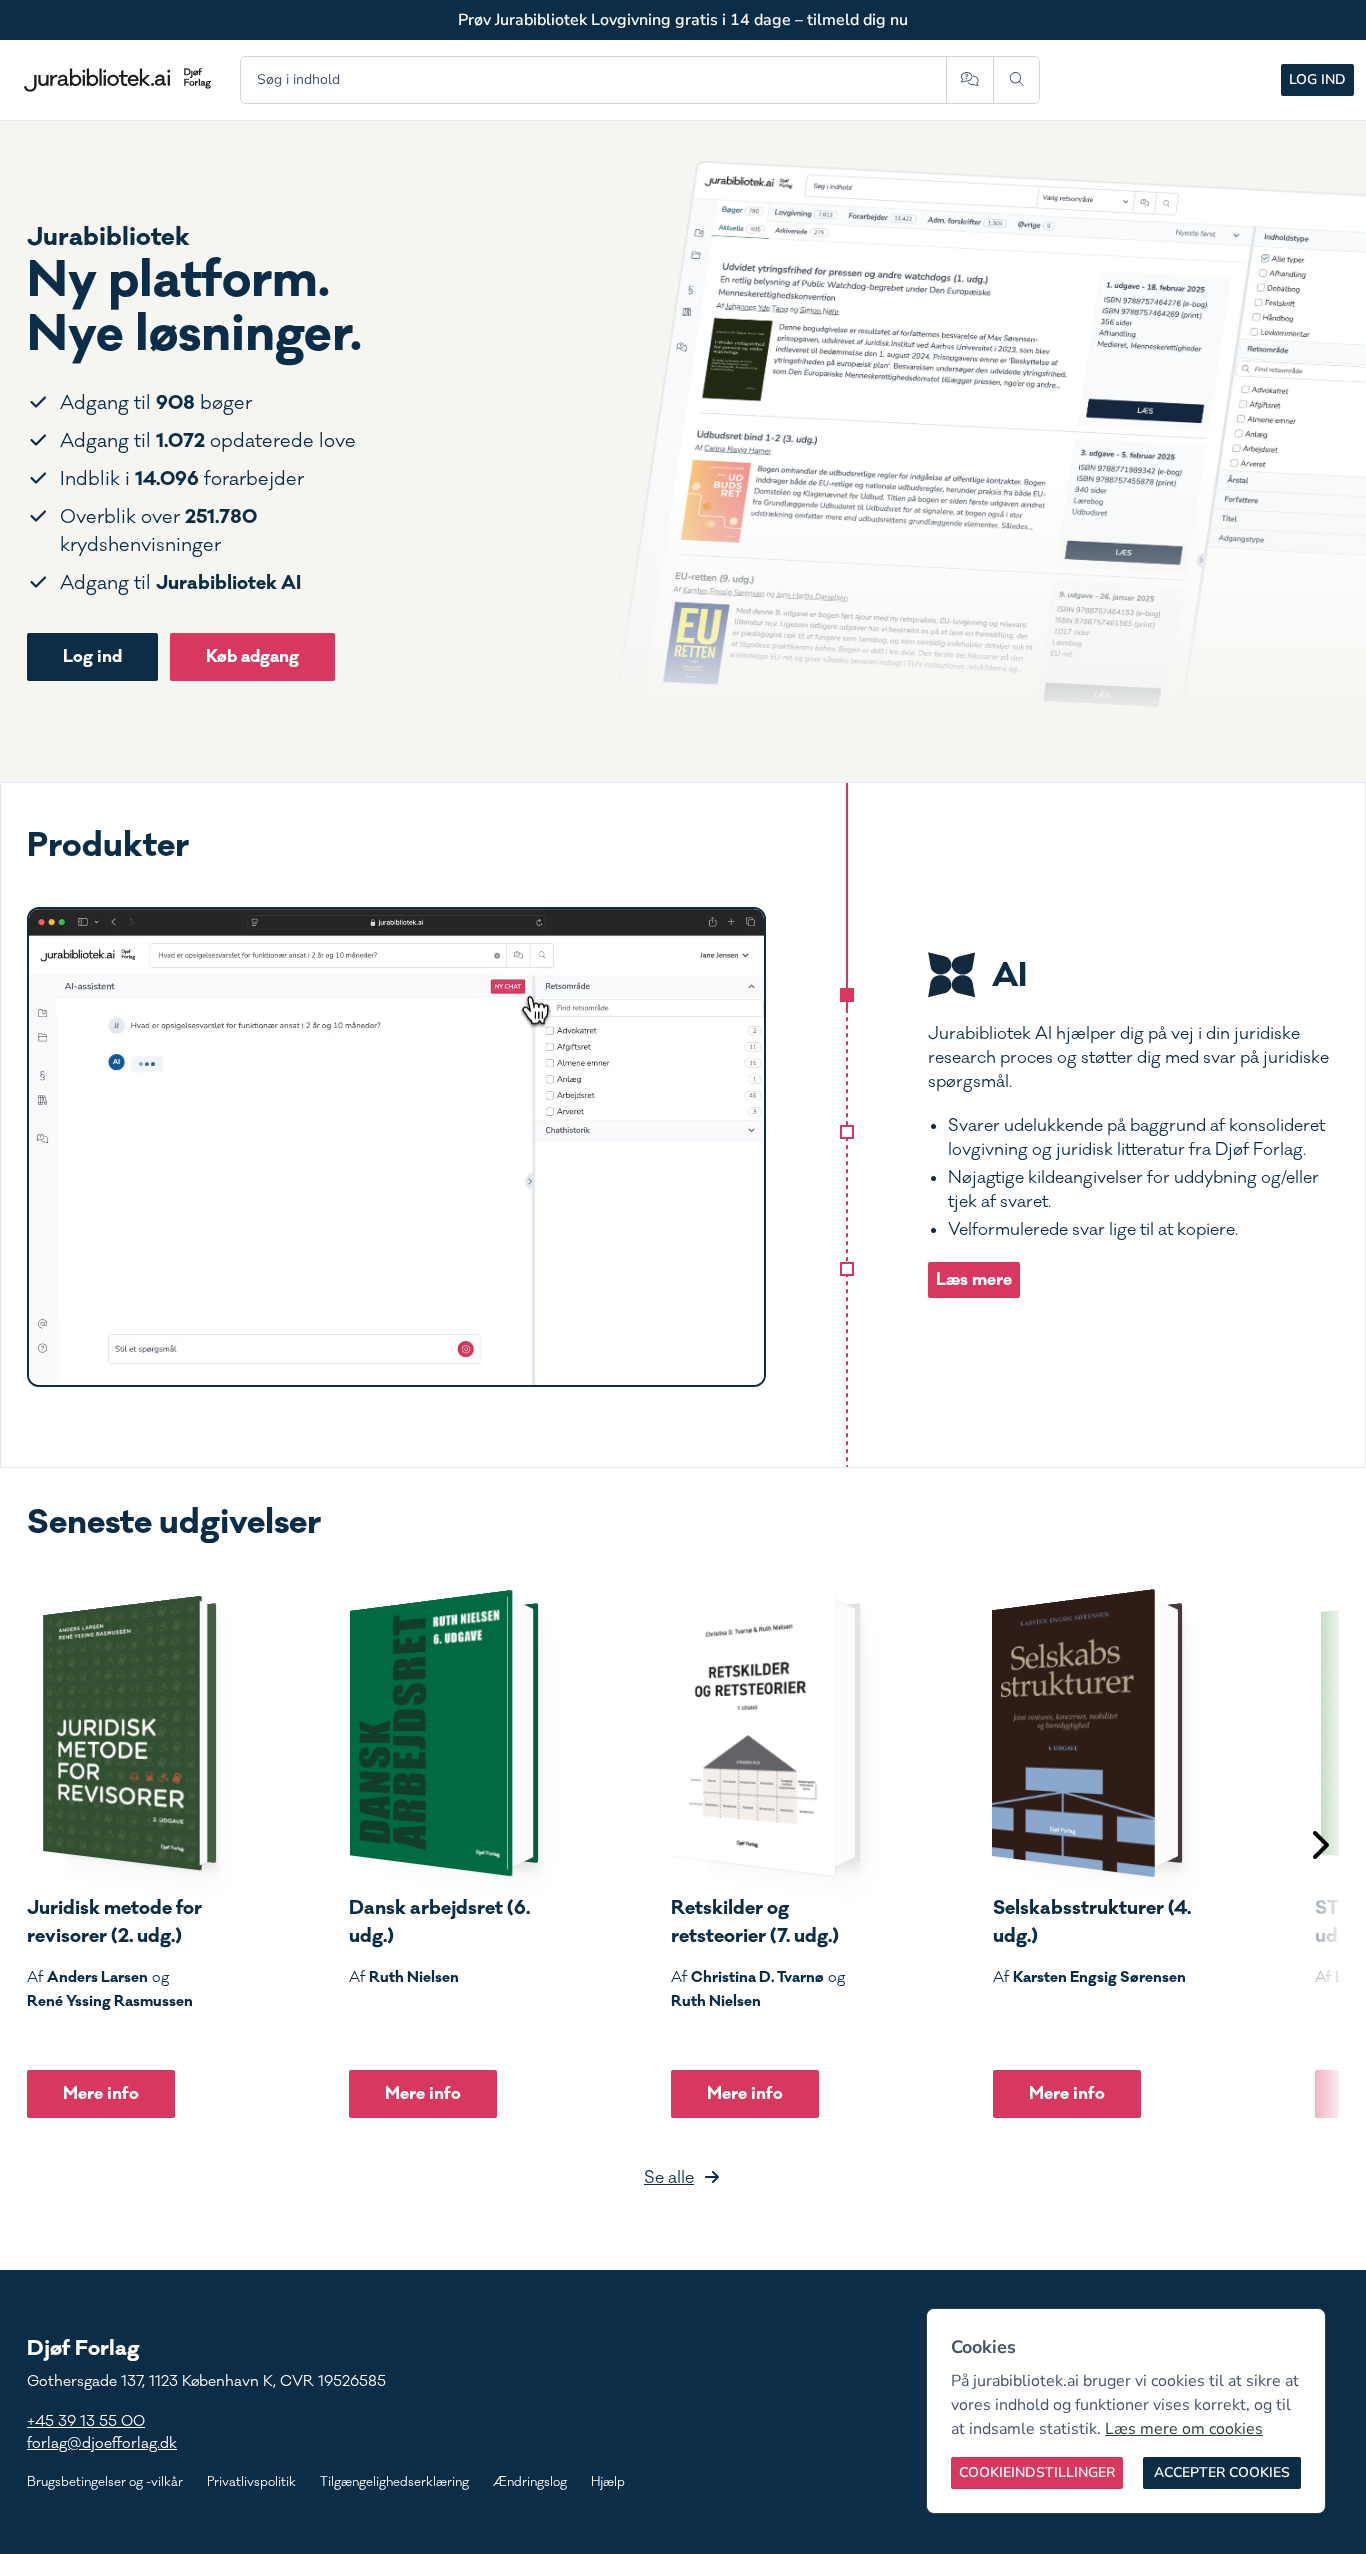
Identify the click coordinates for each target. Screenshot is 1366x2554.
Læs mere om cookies (1184, 2429)
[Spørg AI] (969, 80)
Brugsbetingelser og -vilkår (105, 2482)
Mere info (101, 2093)
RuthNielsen (414, 1977)
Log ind (1317, 79)
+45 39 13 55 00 (86, 2421)
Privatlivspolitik (251, 2482)
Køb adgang (252, 656)
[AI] (847, 995)
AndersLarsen (97, 1977)
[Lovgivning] (847, 1132)
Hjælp (608, 2482)
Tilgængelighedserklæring (394, 2482)
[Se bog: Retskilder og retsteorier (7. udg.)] (766, 1733)
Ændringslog (530, 2482)
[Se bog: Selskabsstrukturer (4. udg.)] (1088, 1733)
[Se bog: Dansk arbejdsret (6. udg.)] (444, 1733)
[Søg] (1016, 80)
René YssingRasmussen (110, 2001)
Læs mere (974, 1279)
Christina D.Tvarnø (757, 1977)
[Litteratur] (847, 1269)
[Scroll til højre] (1319, 1847)
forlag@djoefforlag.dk (102, 2443)
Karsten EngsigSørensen (1099, 1977)
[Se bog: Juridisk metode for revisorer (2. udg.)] (122, 1733)
